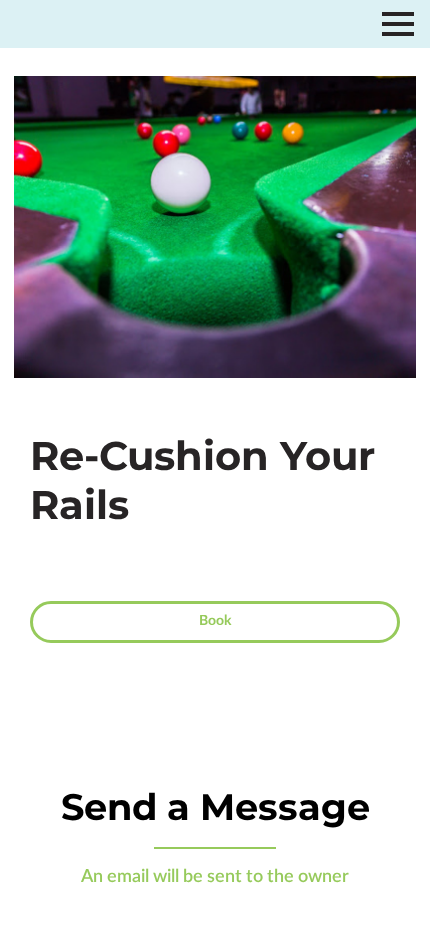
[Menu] (398, 24)
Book (215, 621)
